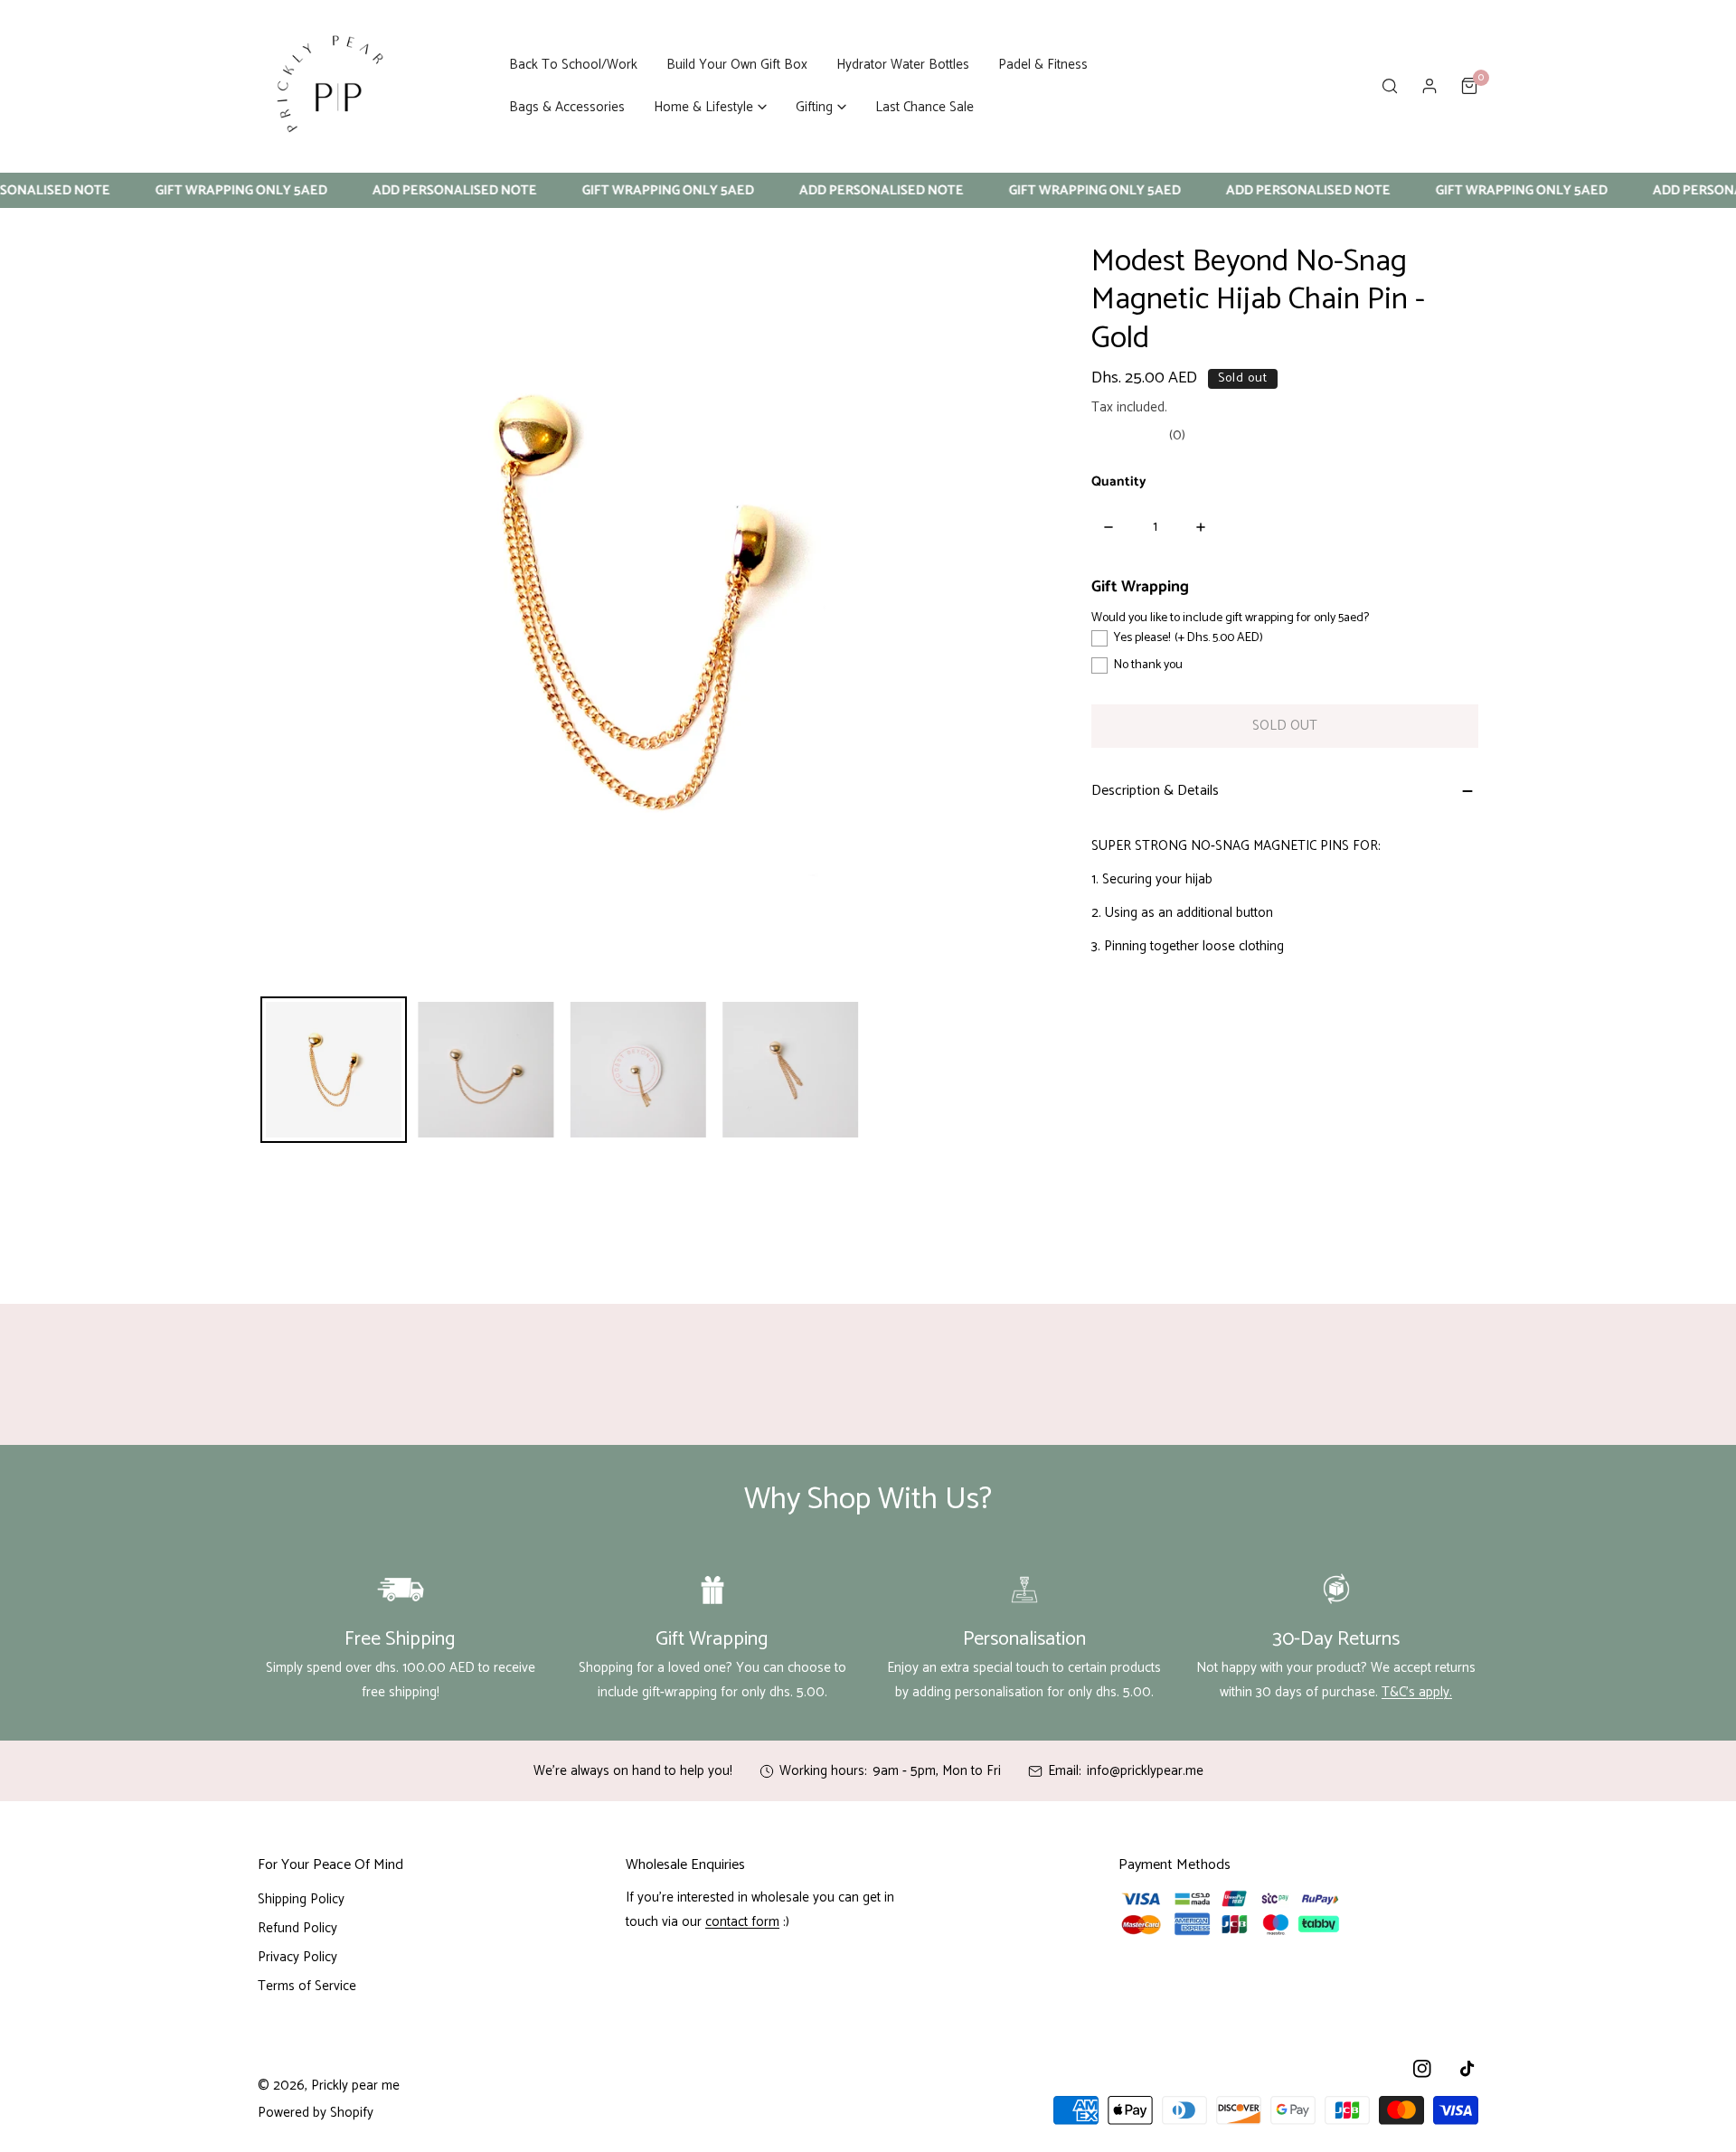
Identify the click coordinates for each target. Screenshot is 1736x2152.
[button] (710, 107)
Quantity (1119, 482)
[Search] (1390, 86)
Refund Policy (297, 1928)
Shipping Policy (301, 1899)
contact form (742, 1922)
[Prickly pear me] (330, 86)
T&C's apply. (1417, 1692)
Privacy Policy (297, 1957)
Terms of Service (307, 1986)
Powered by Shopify (316, 2113)
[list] (638, 602)
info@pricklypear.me (1145, 1771)
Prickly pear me (355, 2086)
